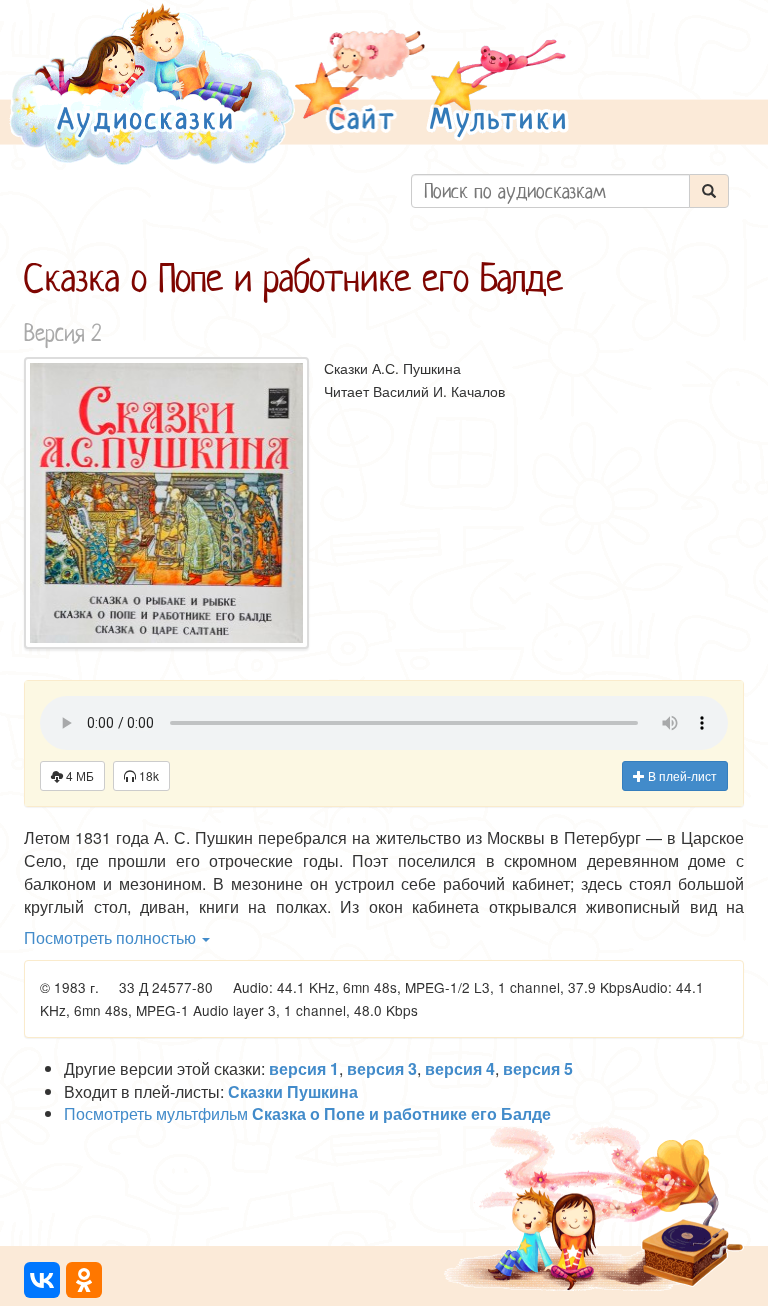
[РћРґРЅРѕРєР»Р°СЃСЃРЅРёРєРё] (84, 1280)
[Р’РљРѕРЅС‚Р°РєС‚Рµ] (42, 1280)
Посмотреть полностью (112, 937)
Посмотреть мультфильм (307, 1113)
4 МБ (78, 775)
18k (147, 775)
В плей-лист (681, 775)
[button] (360, 83)
